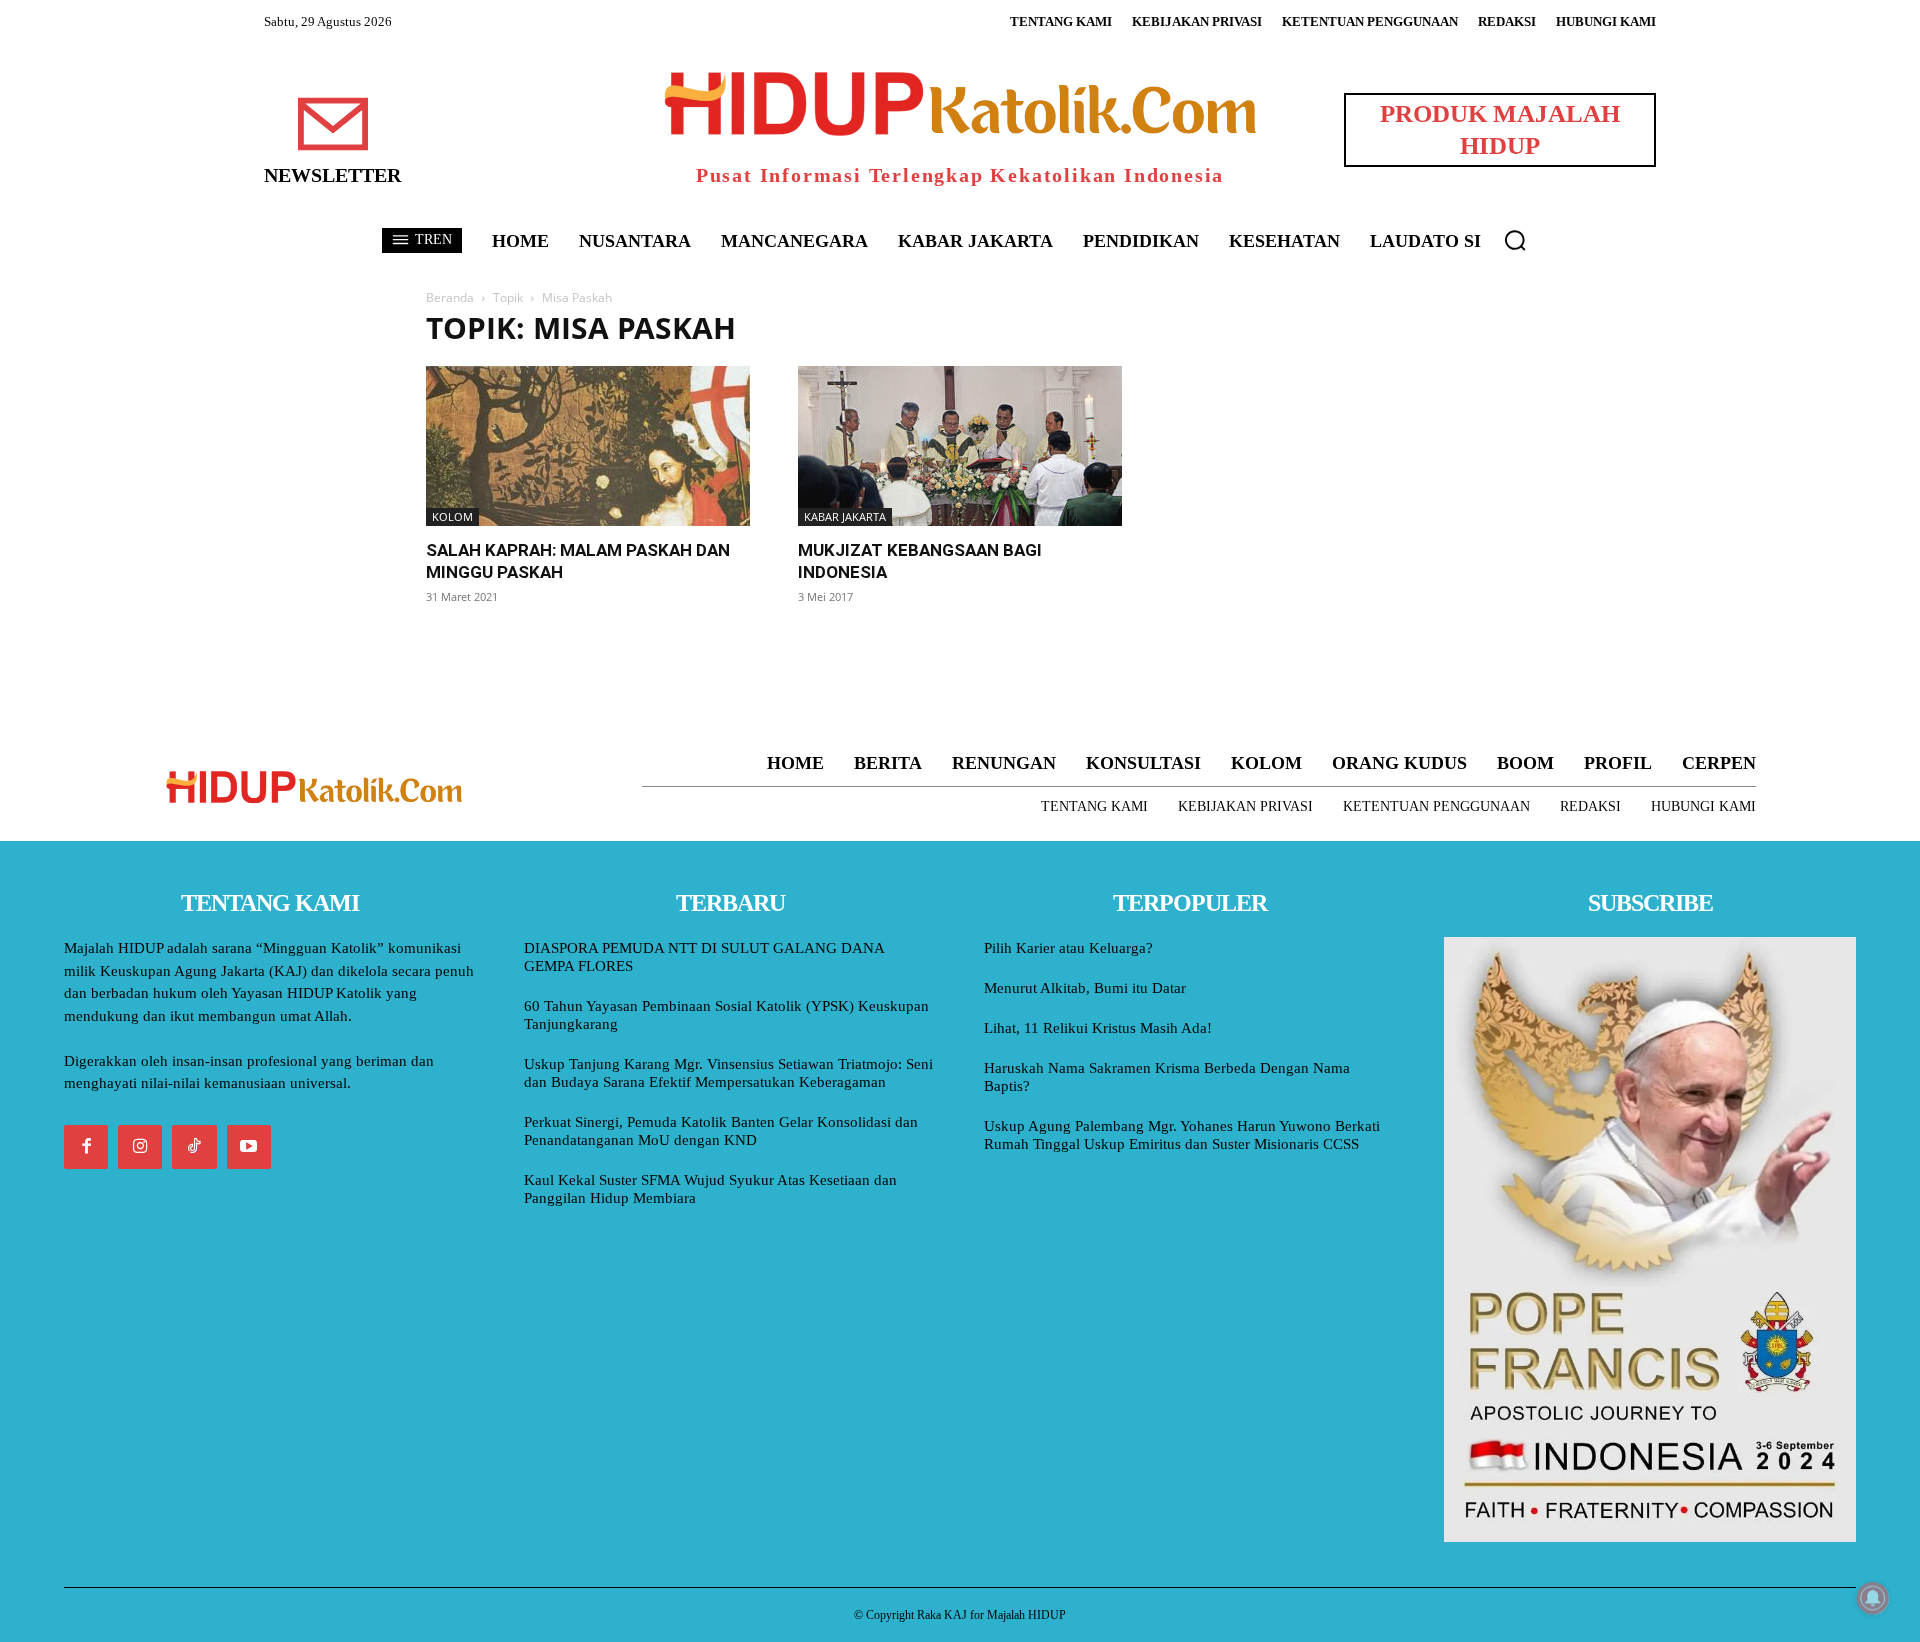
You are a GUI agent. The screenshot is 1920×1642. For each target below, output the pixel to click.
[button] (1515, 240)
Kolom (452, 516)
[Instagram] (140, 1147)
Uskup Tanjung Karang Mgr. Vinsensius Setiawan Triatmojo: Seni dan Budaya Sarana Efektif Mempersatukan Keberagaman (728, 1073)
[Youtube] (249, 1147)
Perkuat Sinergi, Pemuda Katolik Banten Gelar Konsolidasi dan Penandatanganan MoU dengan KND (721, 1131)
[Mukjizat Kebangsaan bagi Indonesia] (960, 446)
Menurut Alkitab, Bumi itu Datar (1085, 988)
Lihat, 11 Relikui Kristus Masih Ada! (1098, 1028)
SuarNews (1204, 328)
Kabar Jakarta (845, 516)
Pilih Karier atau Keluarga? (1068, 948)
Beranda (450, 297)
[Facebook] (86, 1147)
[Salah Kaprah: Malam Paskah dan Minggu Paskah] (588, 446)
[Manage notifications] (1873, 1598)
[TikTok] (194, 1147)
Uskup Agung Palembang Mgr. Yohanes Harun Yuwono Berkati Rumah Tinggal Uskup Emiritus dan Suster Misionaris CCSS (1182, 1135)
